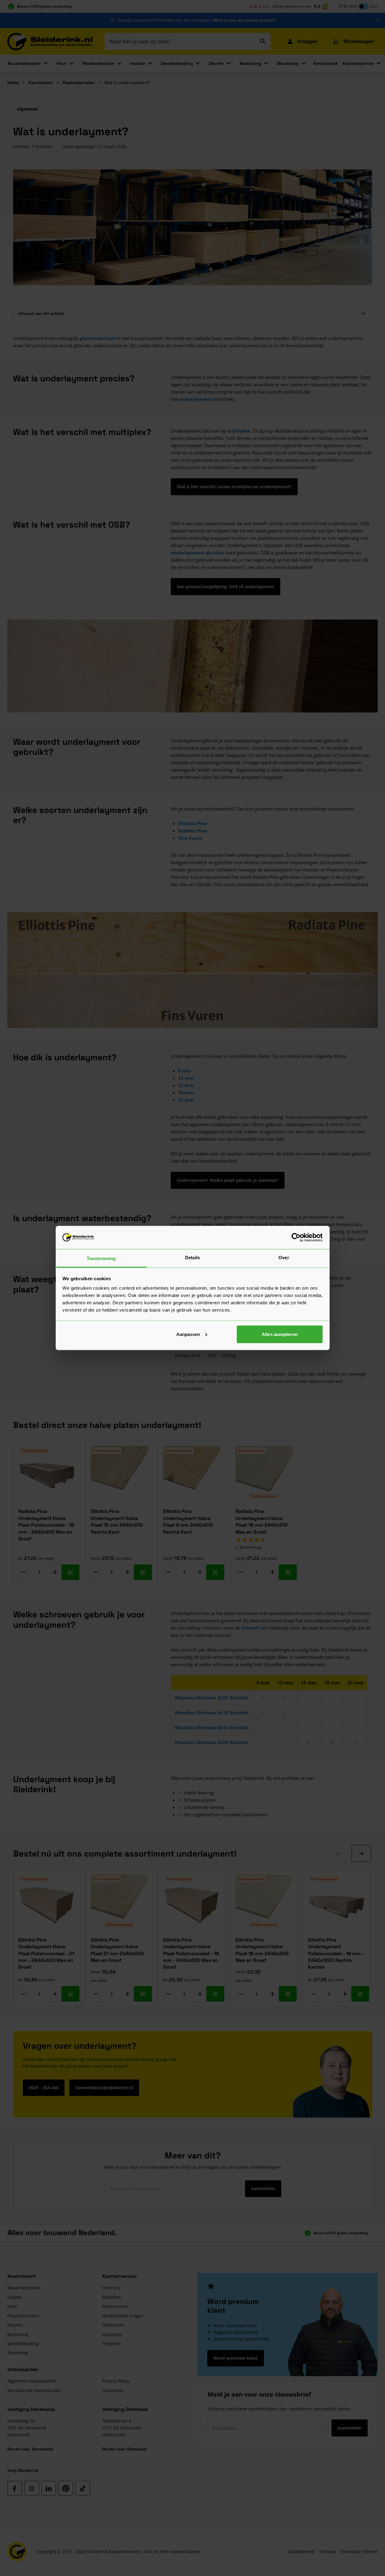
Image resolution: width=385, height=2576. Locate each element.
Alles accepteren (280, 1334)
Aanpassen (188, 1334)
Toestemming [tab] (101, 1258)
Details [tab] (192, 1258)
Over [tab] (284, 1258)
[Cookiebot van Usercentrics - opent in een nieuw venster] (296, 1237)
